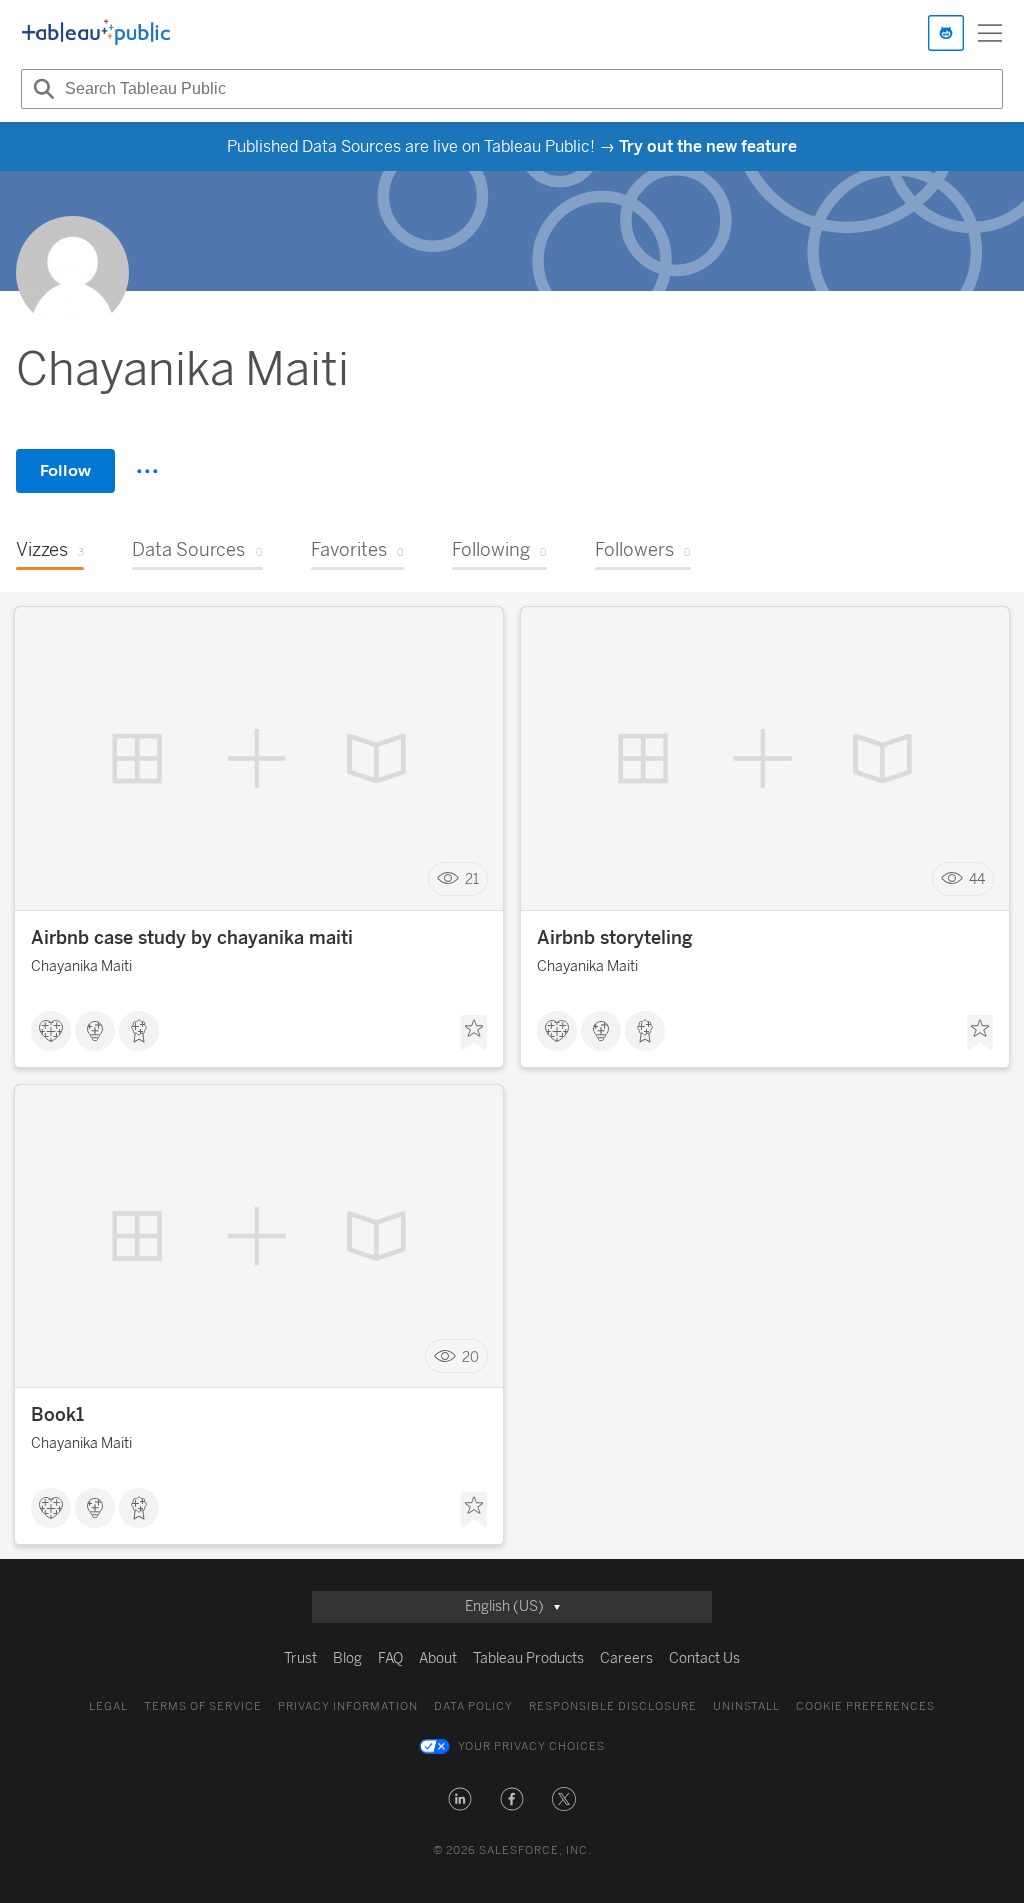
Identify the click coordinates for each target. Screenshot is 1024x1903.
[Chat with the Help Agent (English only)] (946, 33)
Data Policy (473, 1706)
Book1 (57, 1415)
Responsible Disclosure (613, 1706)
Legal (108, 1706)
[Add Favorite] (474, 1033)
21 (472, 879)
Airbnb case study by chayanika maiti (192, 938)
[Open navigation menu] (990, 33)
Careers (626, 1658)
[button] (460, 1799)
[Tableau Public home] (96, 33)
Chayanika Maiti (81, 966)
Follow (65, 470)
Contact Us (704, 1658)
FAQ (390, 1658)
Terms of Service (203, 1706)
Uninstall (746, 1706)
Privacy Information (348, 1706)
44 (977, 879)
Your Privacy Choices (531, 1746)
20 (470, 1356)
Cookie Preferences (865, 1706)
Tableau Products (528, 1658)
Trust (300, 1658)
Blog (347, 1658)
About (438, 1658)
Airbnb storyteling (615, 938)
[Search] (41, 89)
